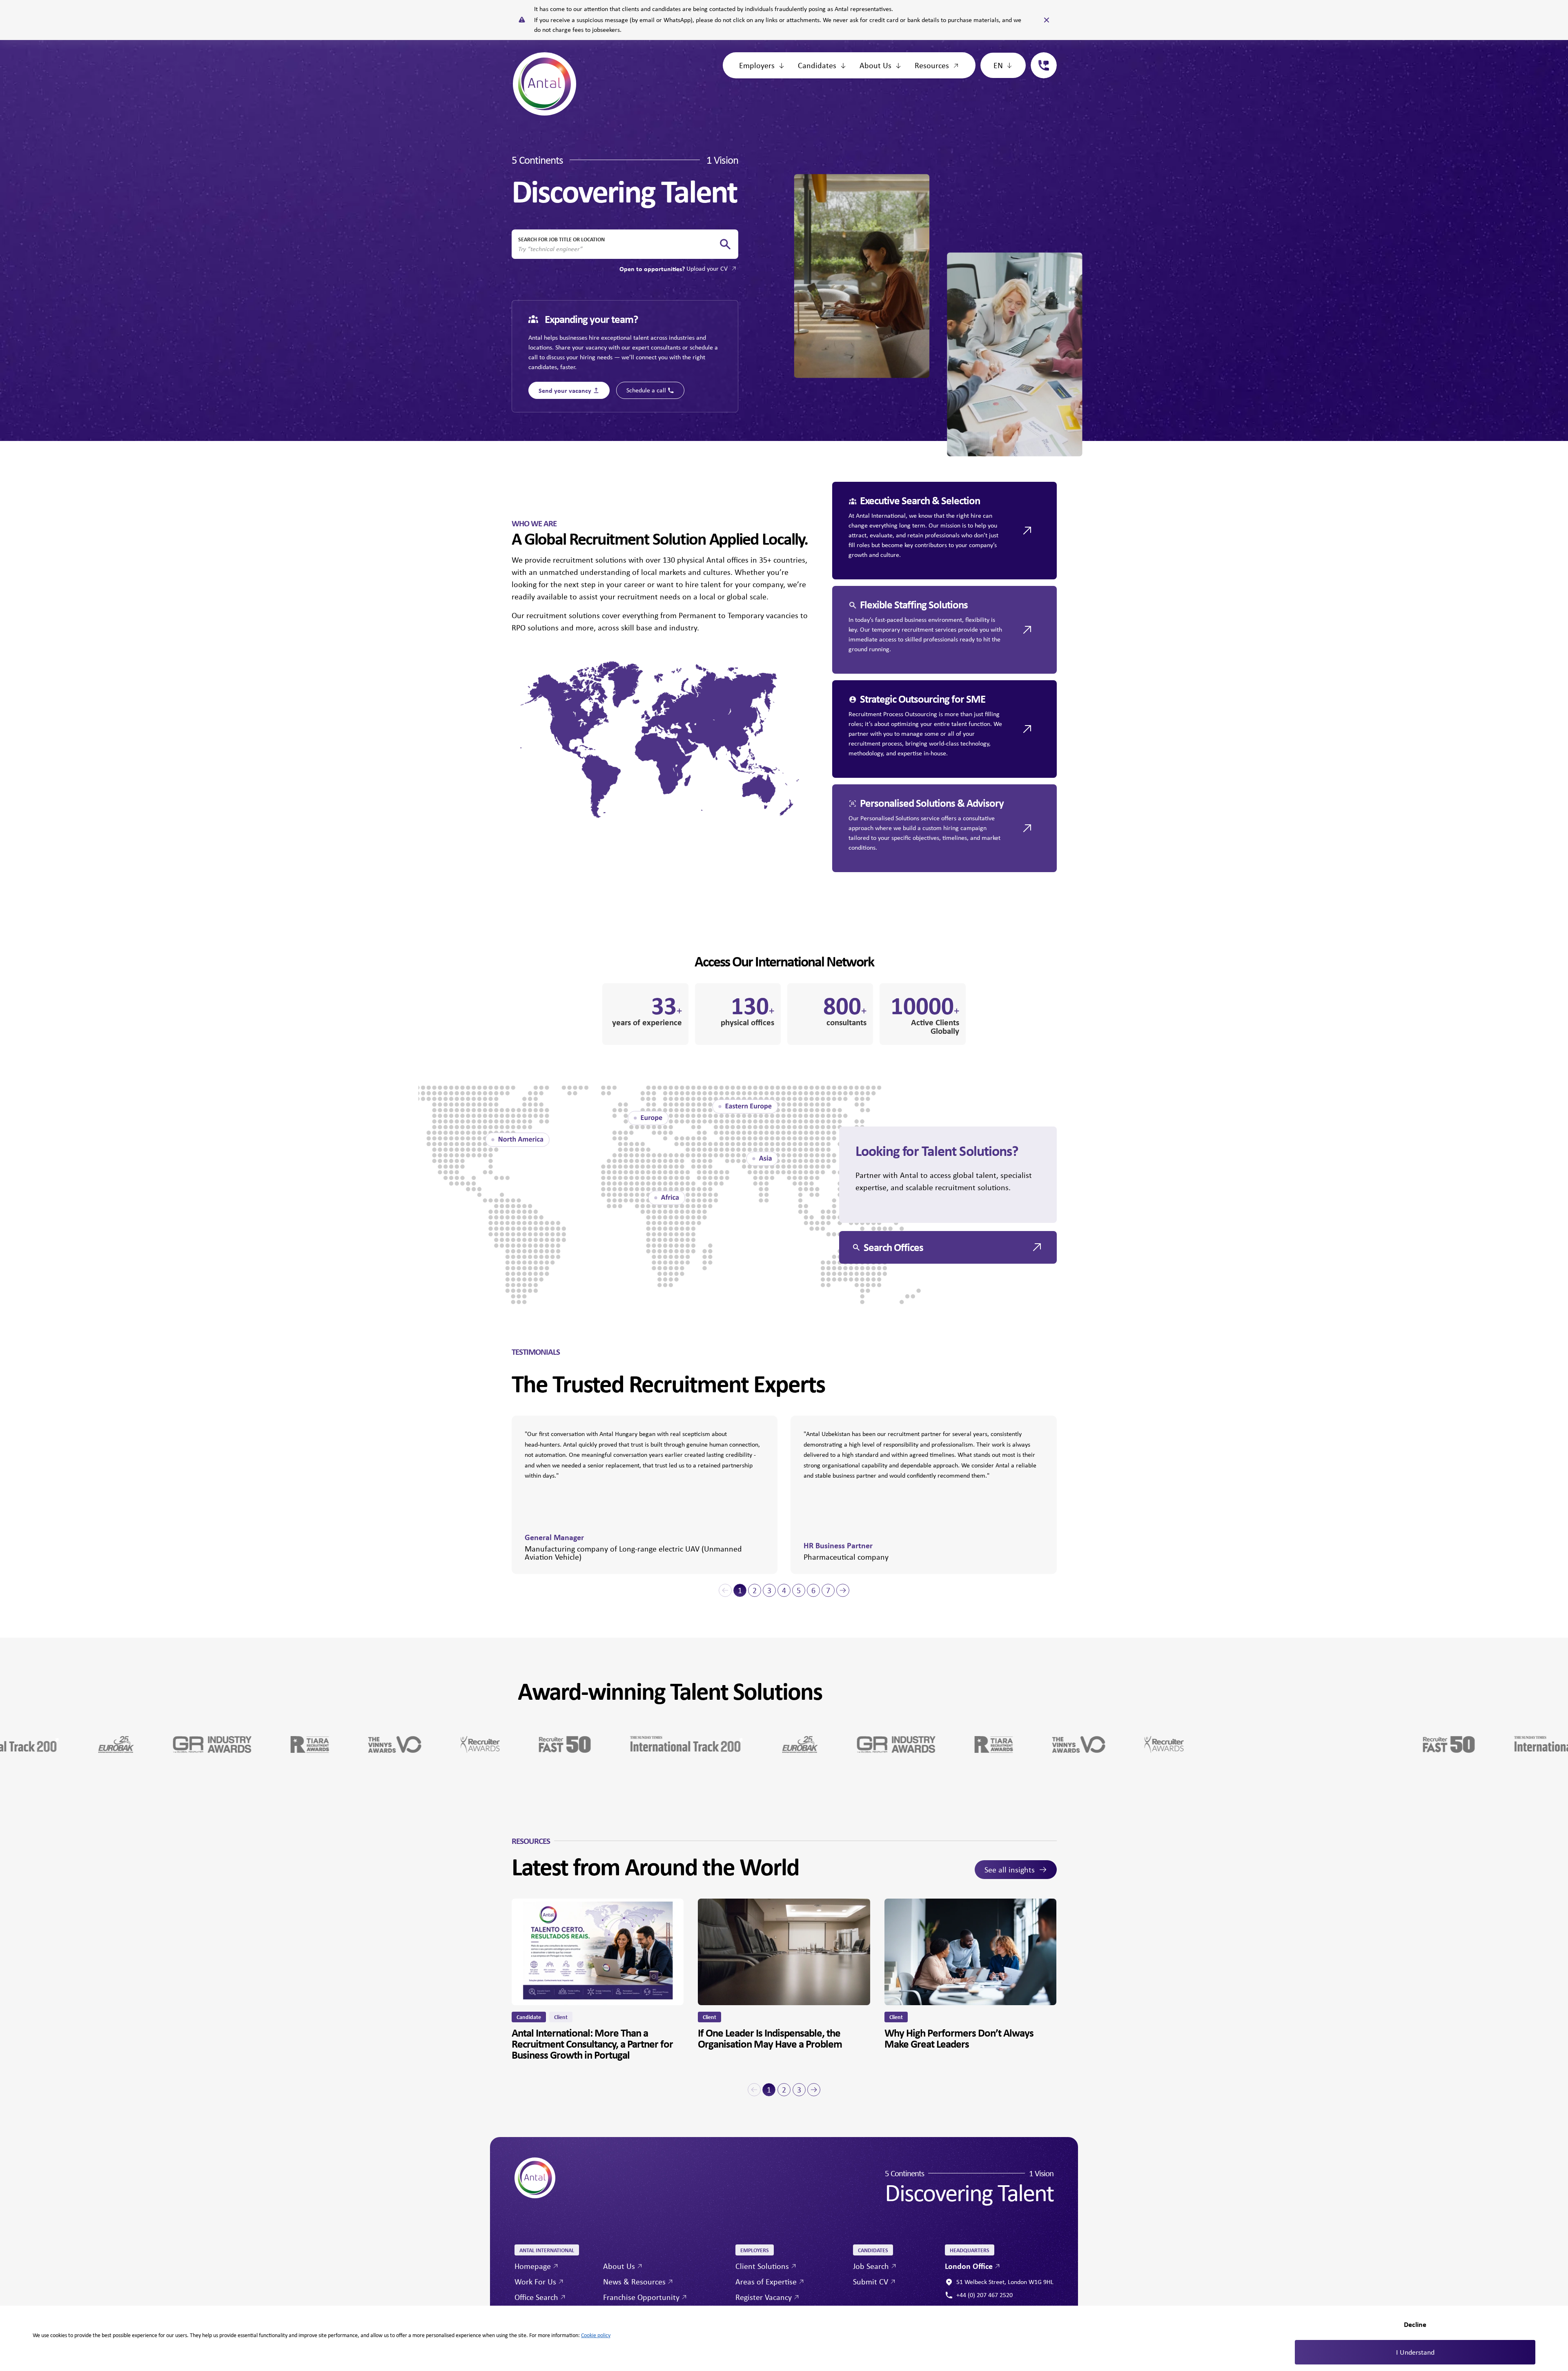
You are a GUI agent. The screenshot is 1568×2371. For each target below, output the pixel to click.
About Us (875, 65)
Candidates (817, 65)
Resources (932, 65)
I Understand (1415, 2352)
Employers (757, 65)
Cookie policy (596, 2335)
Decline (1415, 2324)
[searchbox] (618, 249)
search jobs (725, 244)
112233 (1040, 57)
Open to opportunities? (674, 269)
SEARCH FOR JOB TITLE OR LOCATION (561, 239)
